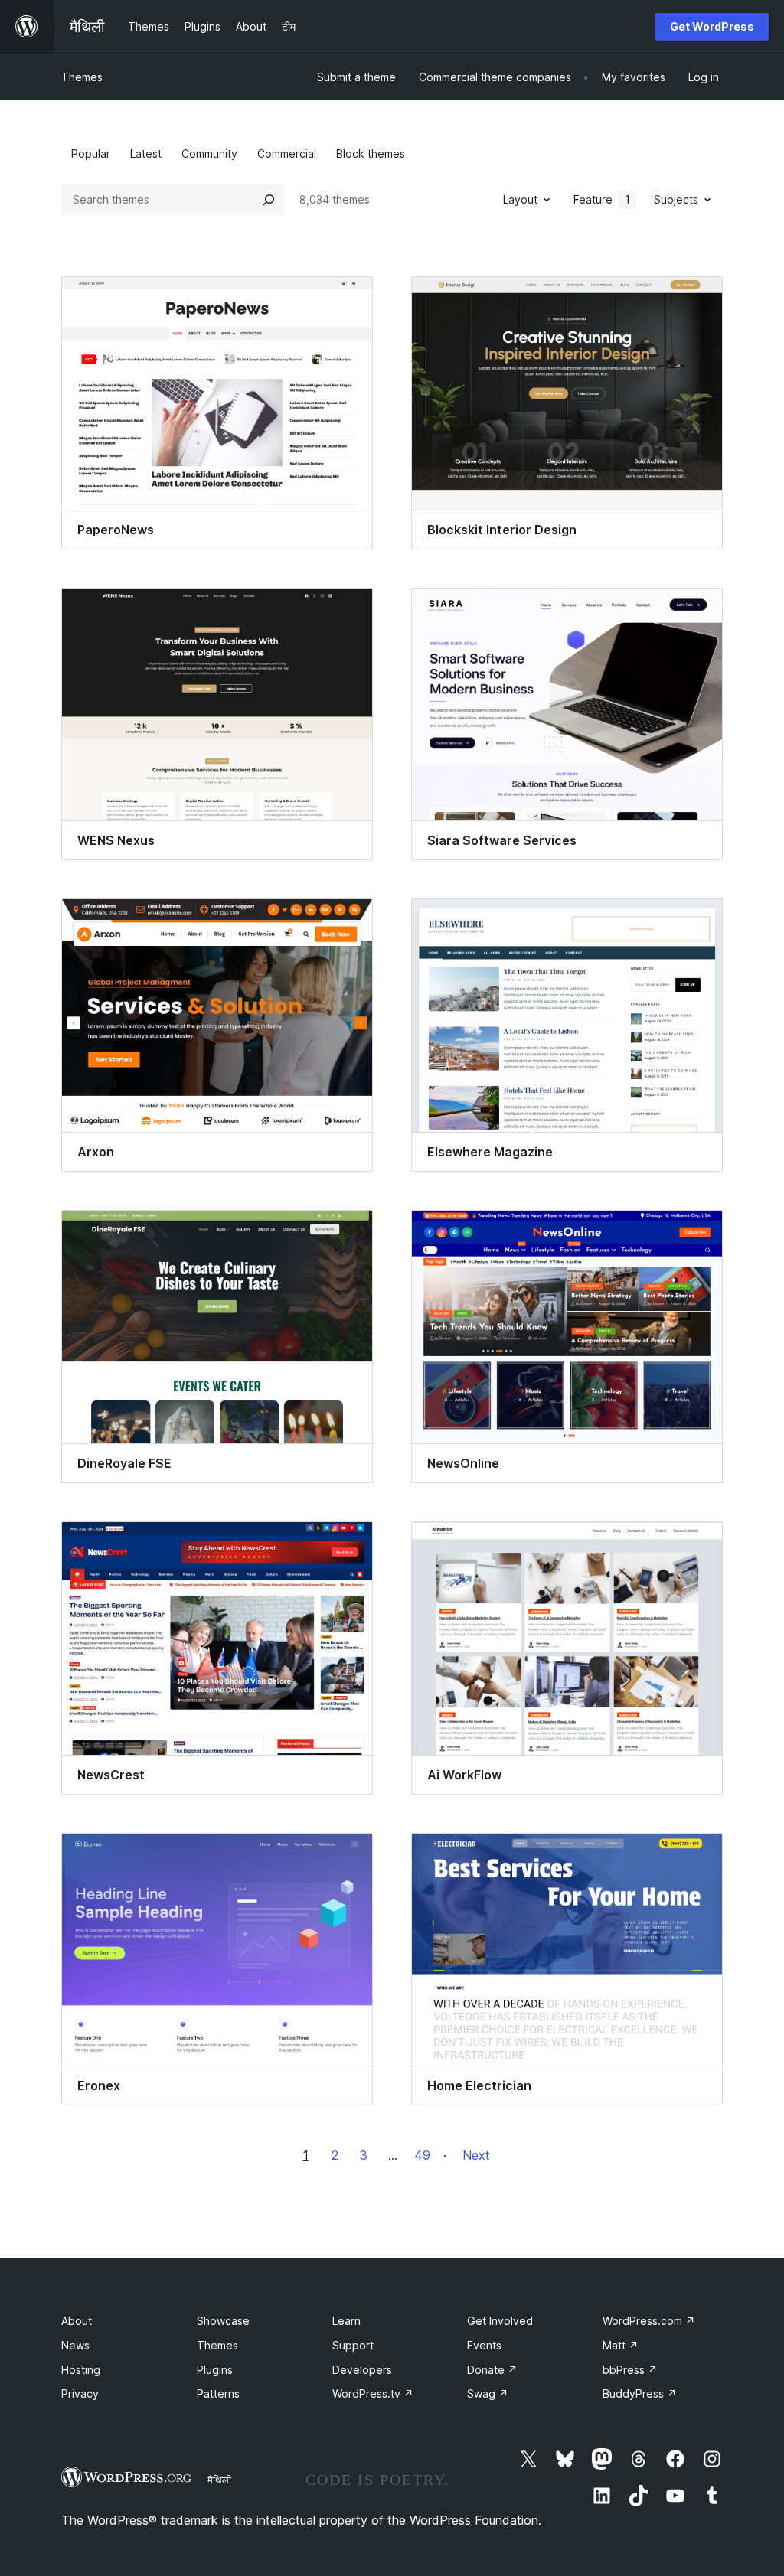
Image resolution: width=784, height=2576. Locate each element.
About (77, 2321)
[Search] (269, 200)
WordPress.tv (373, 2393)
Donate (492, 2370)
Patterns (218, 2393)
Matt (621, 2345)
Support (353, 2345)
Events (484, 2345)
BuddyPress (640, 2393)
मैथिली (219, 2480)
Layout (520, 199)
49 (422, 2155)
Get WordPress (712, 26)
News (75, 2345)
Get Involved (500, 2321)
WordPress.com (649, 2321)
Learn (346, 2321)
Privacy (80, 2393)
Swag (488, 2393)
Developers (362, 2370)
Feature (602, 199)
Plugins (215, 2370)
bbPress (630, 2370)
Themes (82, 77)
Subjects (676, 199)
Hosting (81, 2370)
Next (476, 2155)
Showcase (223, 2321)
